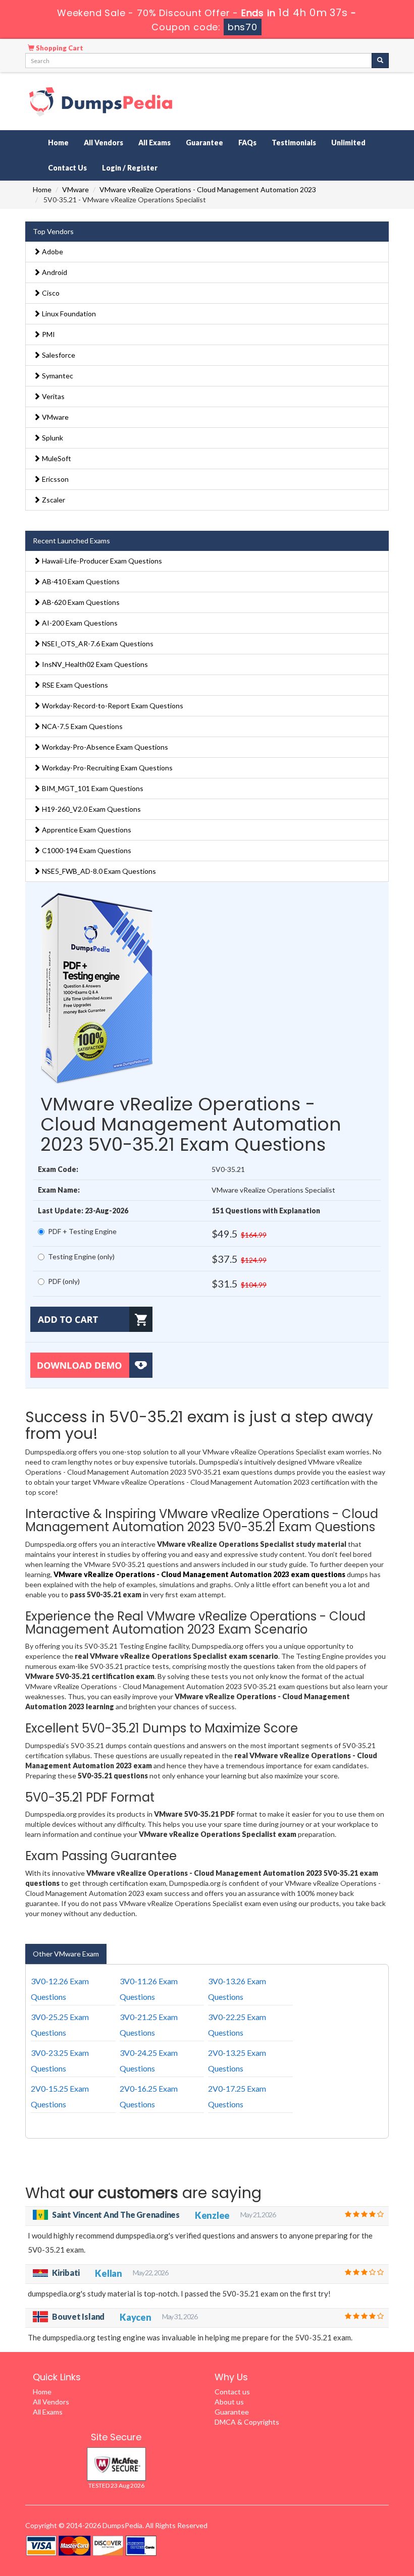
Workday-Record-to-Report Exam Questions (112, 706)
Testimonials (294, 143)
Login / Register (130, 168)
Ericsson (55, 479)
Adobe (52, 251)
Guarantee (204, 143)
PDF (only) (64, 1281)
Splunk (52, 438)
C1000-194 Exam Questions (86, 850)
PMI (48, 334)
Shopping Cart (59, 48)
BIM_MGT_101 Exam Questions (92, 788)
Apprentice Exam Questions (86, 830)
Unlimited (348, 143)
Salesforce (58, 355)
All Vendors (103, 143)
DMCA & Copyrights (247, 2422)
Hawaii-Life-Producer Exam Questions (101, 561)
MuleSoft (56, 458)
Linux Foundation (68, 314)
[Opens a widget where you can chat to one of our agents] (345, 2518)
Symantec (57, 376)
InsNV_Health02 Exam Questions (94, 664)
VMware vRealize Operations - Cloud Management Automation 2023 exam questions (199, 1574)
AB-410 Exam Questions (80, 581)
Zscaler (53, 500)
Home (58, 143)
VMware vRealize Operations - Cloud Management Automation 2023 (208, 189)
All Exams (154, 143)
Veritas (53, 396)
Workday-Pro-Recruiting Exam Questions (107, 768)
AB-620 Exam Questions (80, 602)
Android (54, 272)
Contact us (232, 2392)
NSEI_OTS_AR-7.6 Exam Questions (97, 643)
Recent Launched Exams (71, 541)
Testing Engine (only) (81, 1256)
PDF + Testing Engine (82, 1231)
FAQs (247, 143)
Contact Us (67, 168)
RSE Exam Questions (74, 685)
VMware (75, 189)
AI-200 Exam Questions (79, 623)
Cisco (50, 293)
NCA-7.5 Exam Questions (82, 726)
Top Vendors (53, 231)
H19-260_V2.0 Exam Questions (91, 809)
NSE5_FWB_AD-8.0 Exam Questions (98, 871)
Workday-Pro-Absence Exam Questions (104, 747)
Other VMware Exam (66, 1954)
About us (229, 2402)
